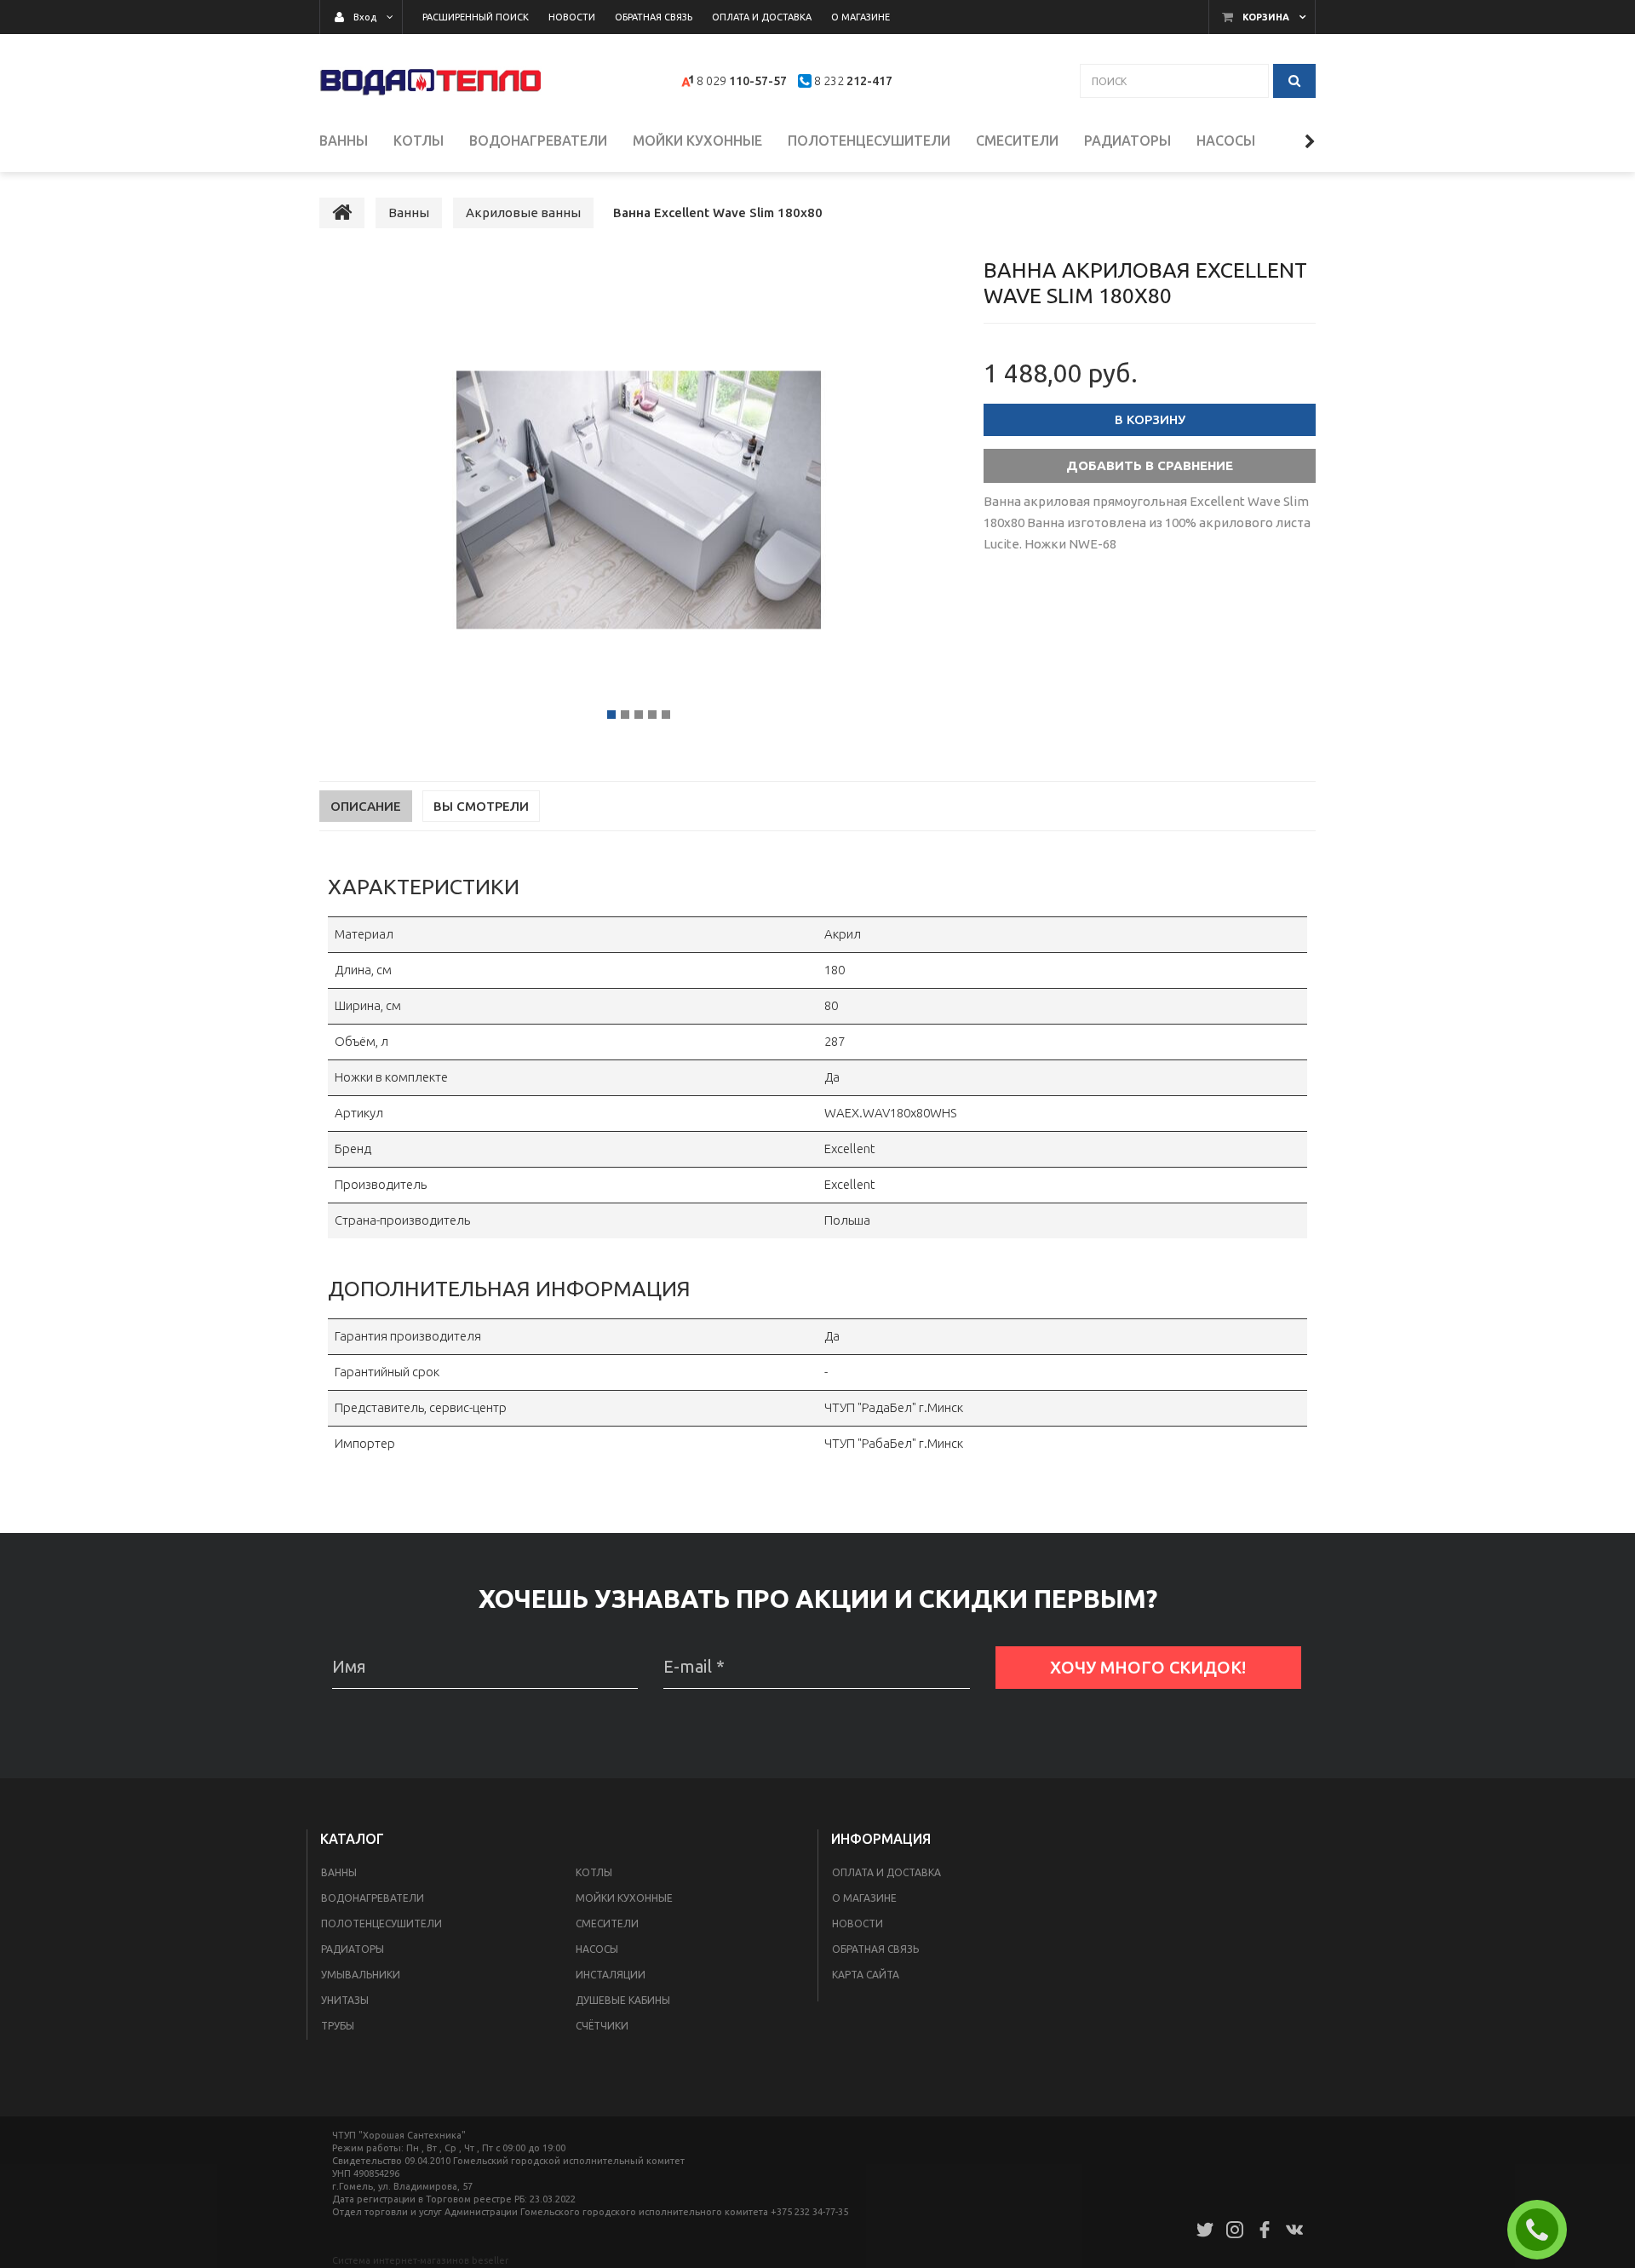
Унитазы (345, 2000)
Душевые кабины (623, 2000)
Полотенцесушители (381, 1923)
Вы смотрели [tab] (481, 806)
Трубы (338, 2026)
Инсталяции (611, 1975)
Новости (858, 1923)
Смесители (607, 1923)
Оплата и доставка (886, 1872)
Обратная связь (875, 1949)
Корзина (1266, 17)
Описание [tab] (366, 806)
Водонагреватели (373, 1898)
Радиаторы (353, 1949)
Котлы (594, 1872)
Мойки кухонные (624, 1898)
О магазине (864, 1898)
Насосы (597, 1949)
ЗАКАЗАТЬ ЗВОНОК (1544, 2230)
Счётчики (602, 2026)
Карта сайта (866, 1975)
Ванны (339, 1872)
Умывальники (361, 1975)
